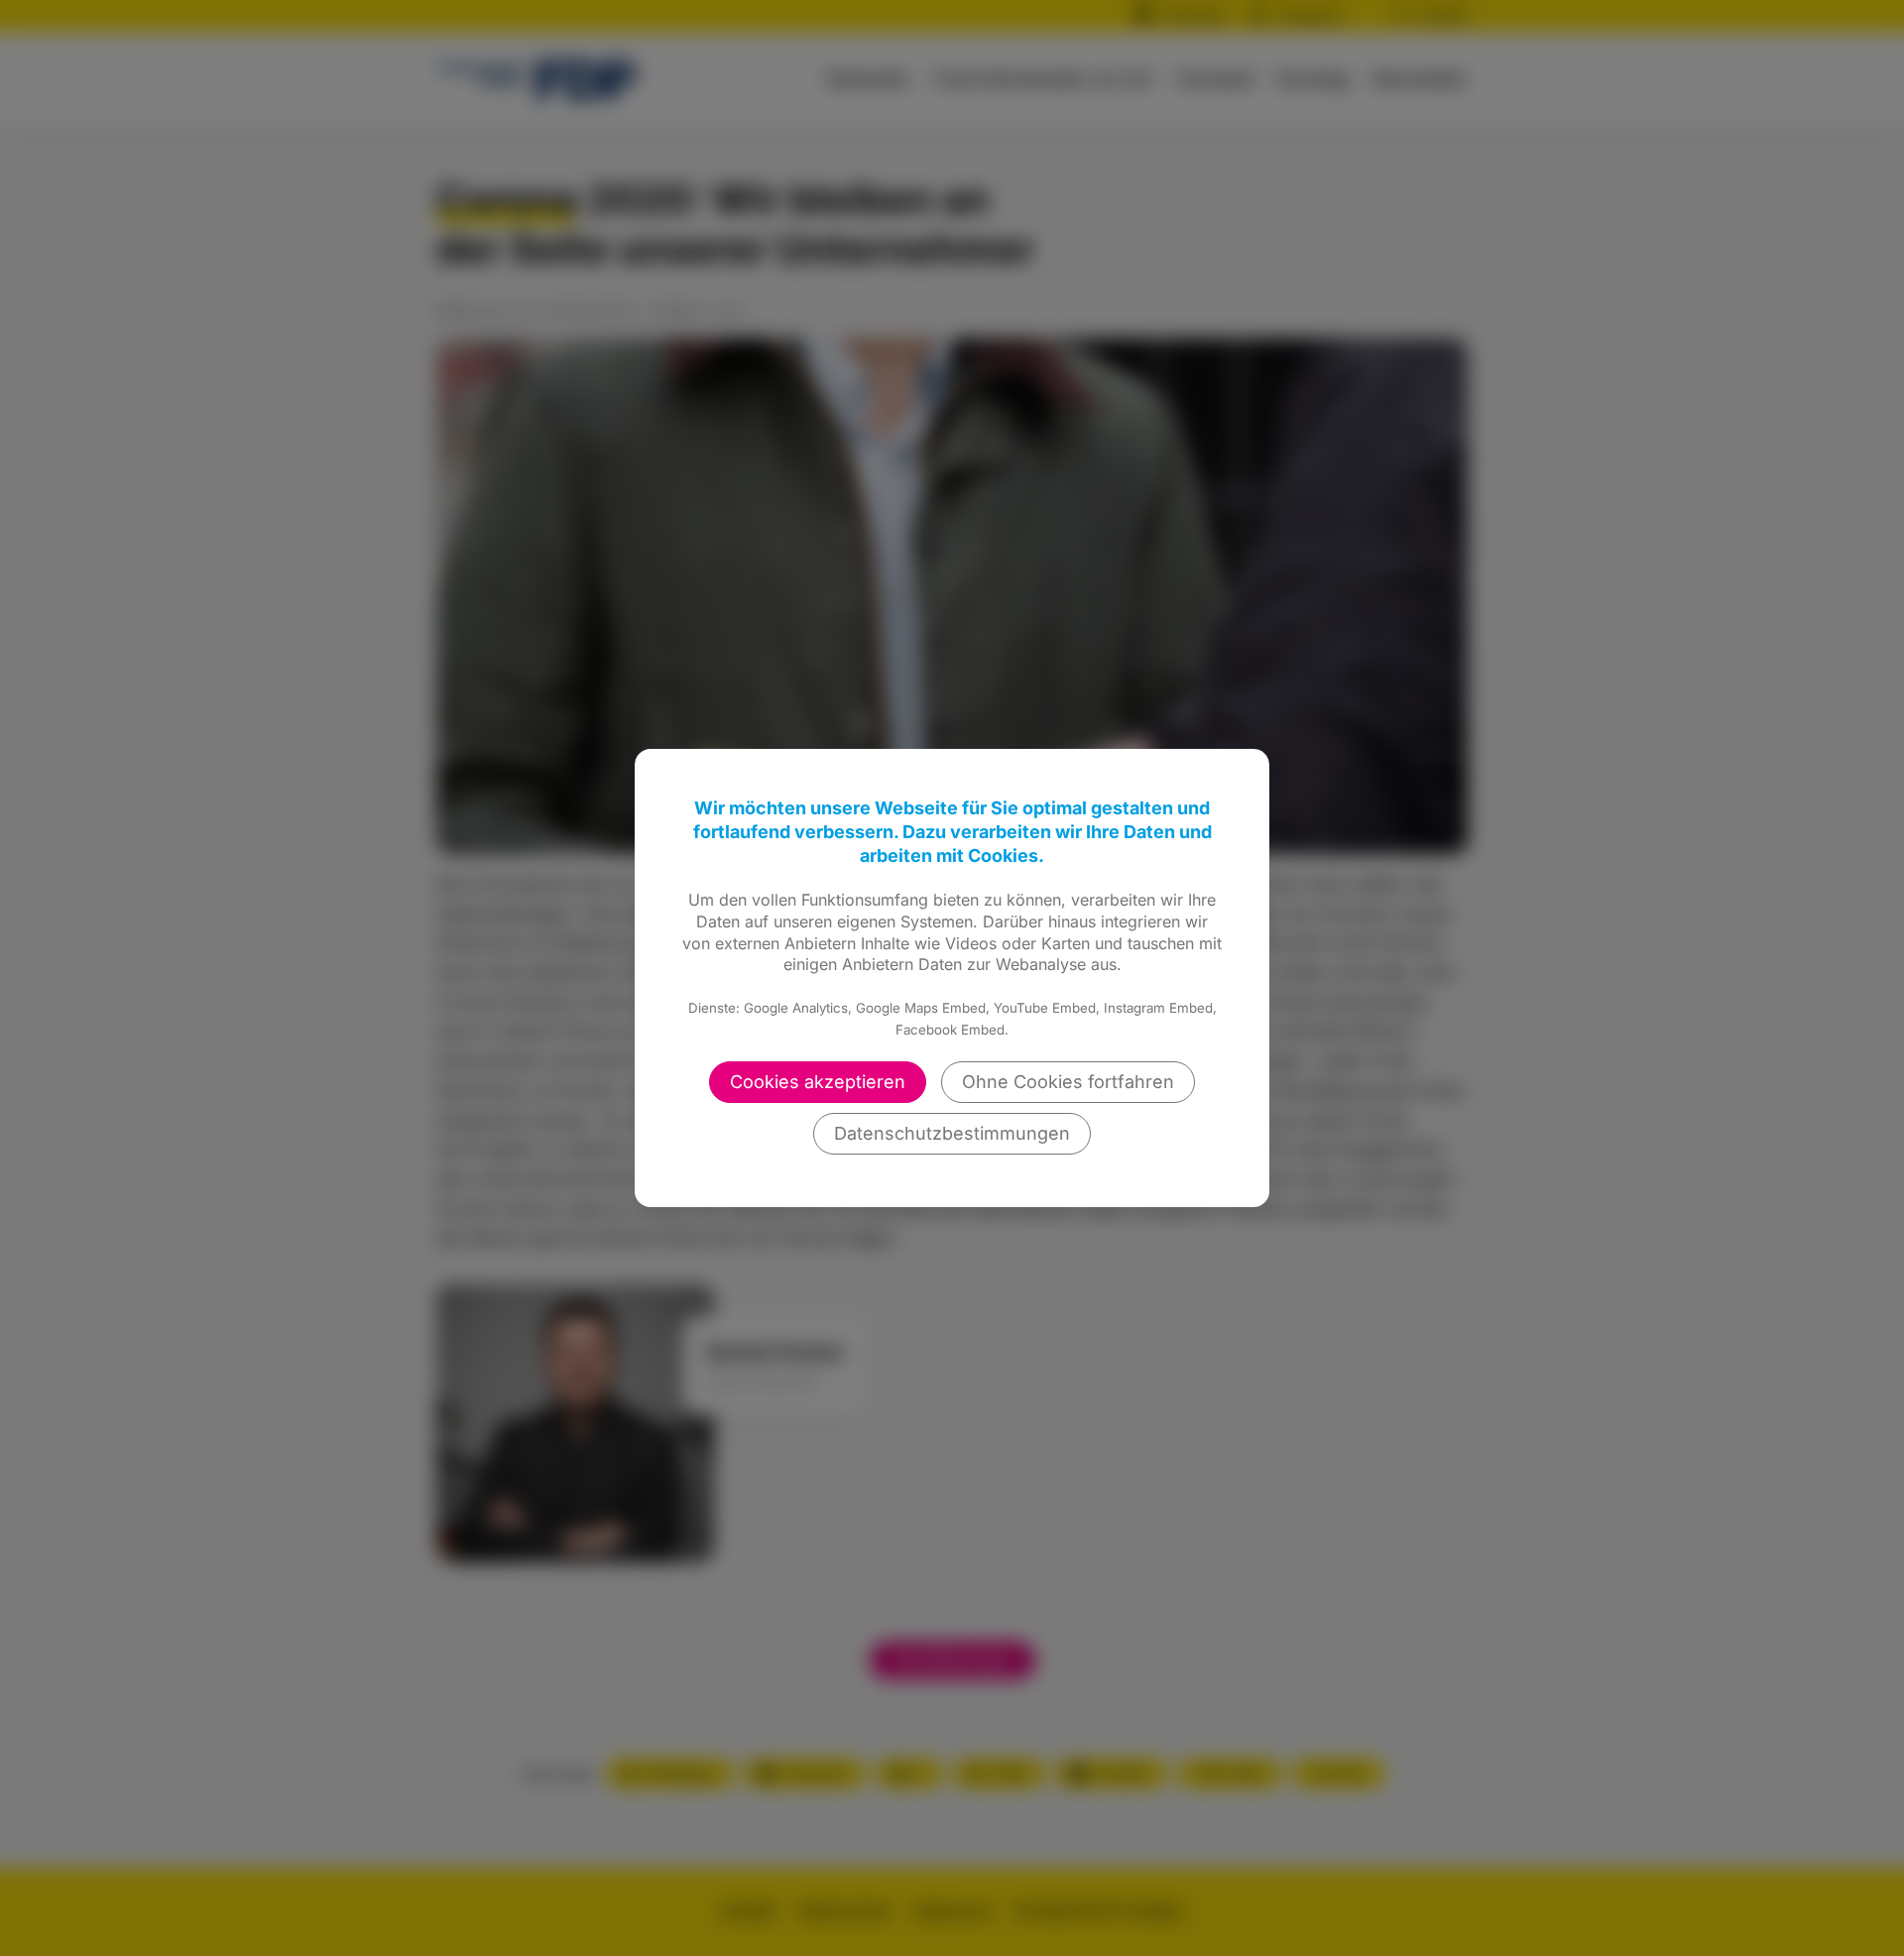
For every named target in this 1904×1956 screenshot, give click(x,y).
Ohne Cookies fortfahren (1068, 1082)
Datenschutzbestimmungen (952, 1133)
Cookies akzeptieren (818, 1082)
